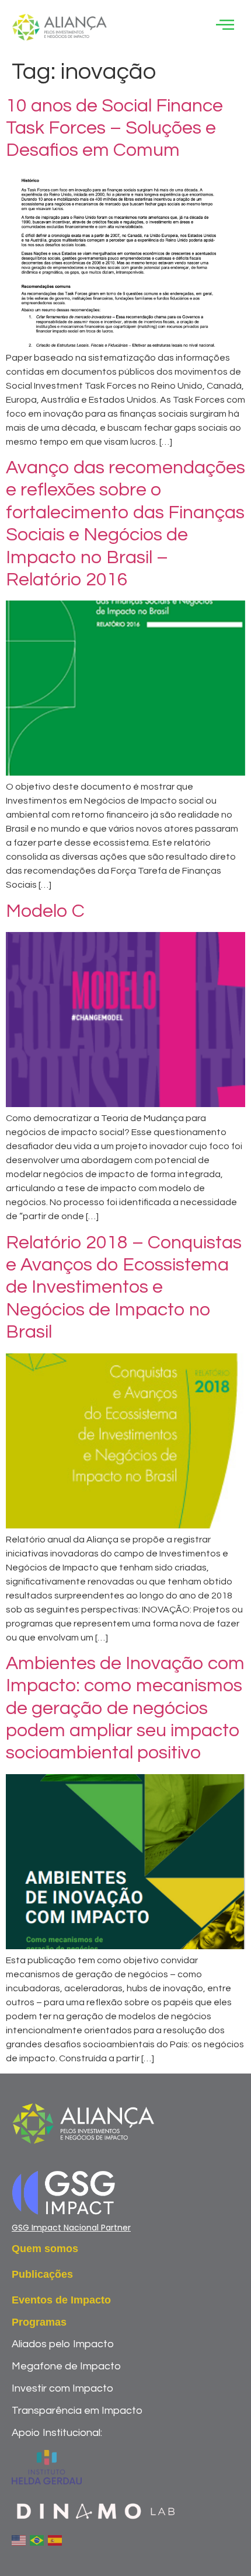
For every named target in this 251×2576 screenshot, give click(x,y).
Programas (39, 2322)
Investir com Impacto (62, 2388)
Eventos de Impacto (61, 2300)
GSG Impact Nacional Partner (71, 2228)
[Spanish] (55, 2540)
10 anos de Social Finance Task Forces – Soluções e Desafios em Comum (114, 128)
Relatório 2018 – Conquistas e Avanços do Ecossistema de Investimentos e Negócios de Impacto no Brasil (124, 1288)
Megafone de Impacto (66, 2366)
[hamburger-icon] (224, 27)
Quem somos (45, 2249)
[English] (19, 2540)
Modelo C (45, 911)
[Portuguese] (37, 2540)
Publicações (42, 2274)
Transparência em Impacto (77, 2411)
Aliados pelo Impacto (63, 2344)
